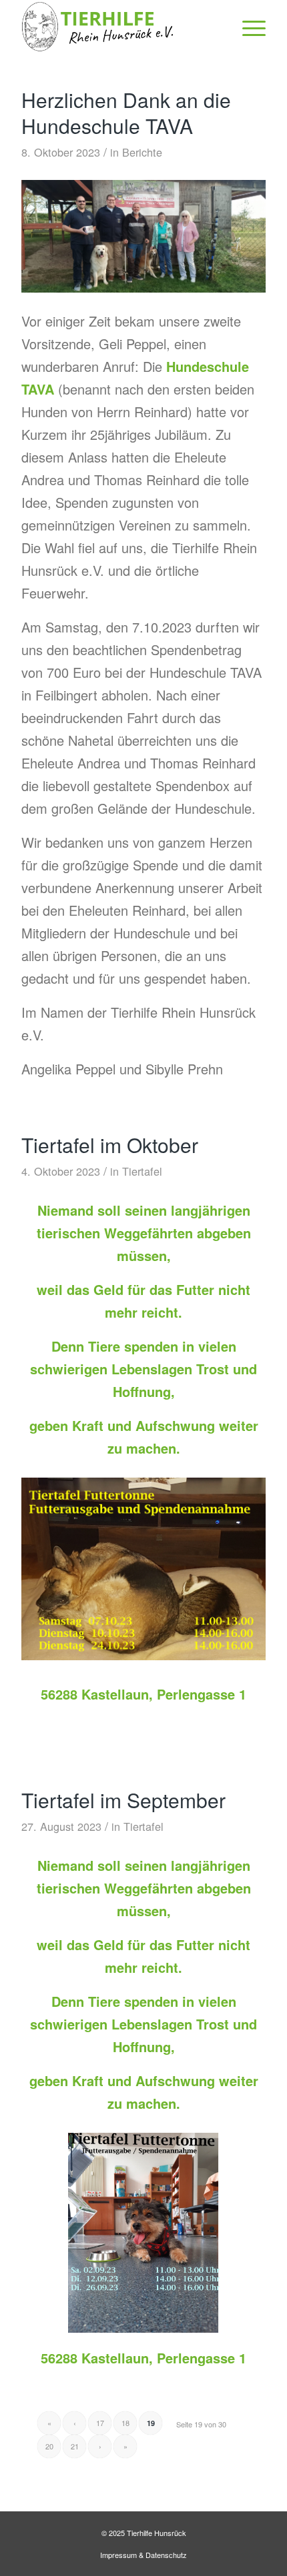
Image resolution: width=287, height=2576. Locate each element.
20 (49, 2446)
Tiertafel (142, 1171)
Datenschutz (166, 2555)
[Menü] (247, 27)
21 (75, 2446)
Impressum (118, 2555)
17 (100, 2423)
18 (125, 2423)
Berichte (142, 152)
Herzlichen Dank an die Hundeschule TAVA (126, 113)
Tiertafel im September (123, 1800)
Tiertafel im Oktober (110, 1145)
